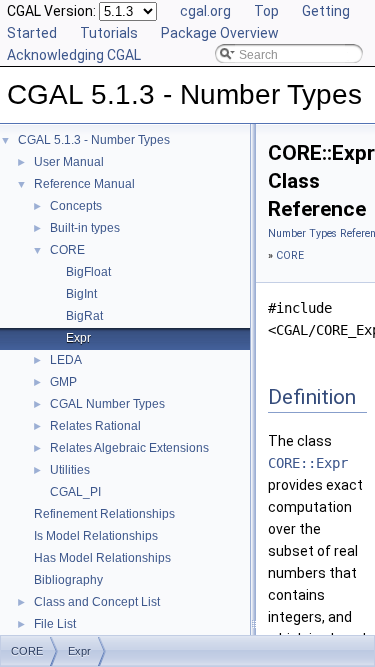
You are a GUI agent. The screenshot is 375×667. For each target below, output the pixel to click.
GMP (63, 382)
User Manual (69, 162)
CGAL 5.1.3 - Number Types (94, 140)
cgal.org (205, 11)
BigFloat (88, 272)
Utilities (70, 470)
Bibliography (68, 580)
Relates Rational (95, 426)
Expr (78, 338)
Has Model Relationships (102, 558)
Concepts (76, 206)
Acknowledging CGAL (74, 55)
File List (55, 624)
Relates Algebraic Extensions (129, 448)
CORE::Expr (308, 463)
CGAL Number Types (107, 404)
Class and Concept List (97, 602)
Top (266, 11)
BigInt (81, 294)
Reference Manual (84, 184)
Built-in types (85, 228)
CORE (67, 250)
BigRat (84, 316)
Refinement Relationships (104, 514)
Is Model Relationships (96, 536)
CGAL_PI (75, 492)
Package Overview (220, 33)
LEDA (66, 360)
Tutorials (109, 33)
